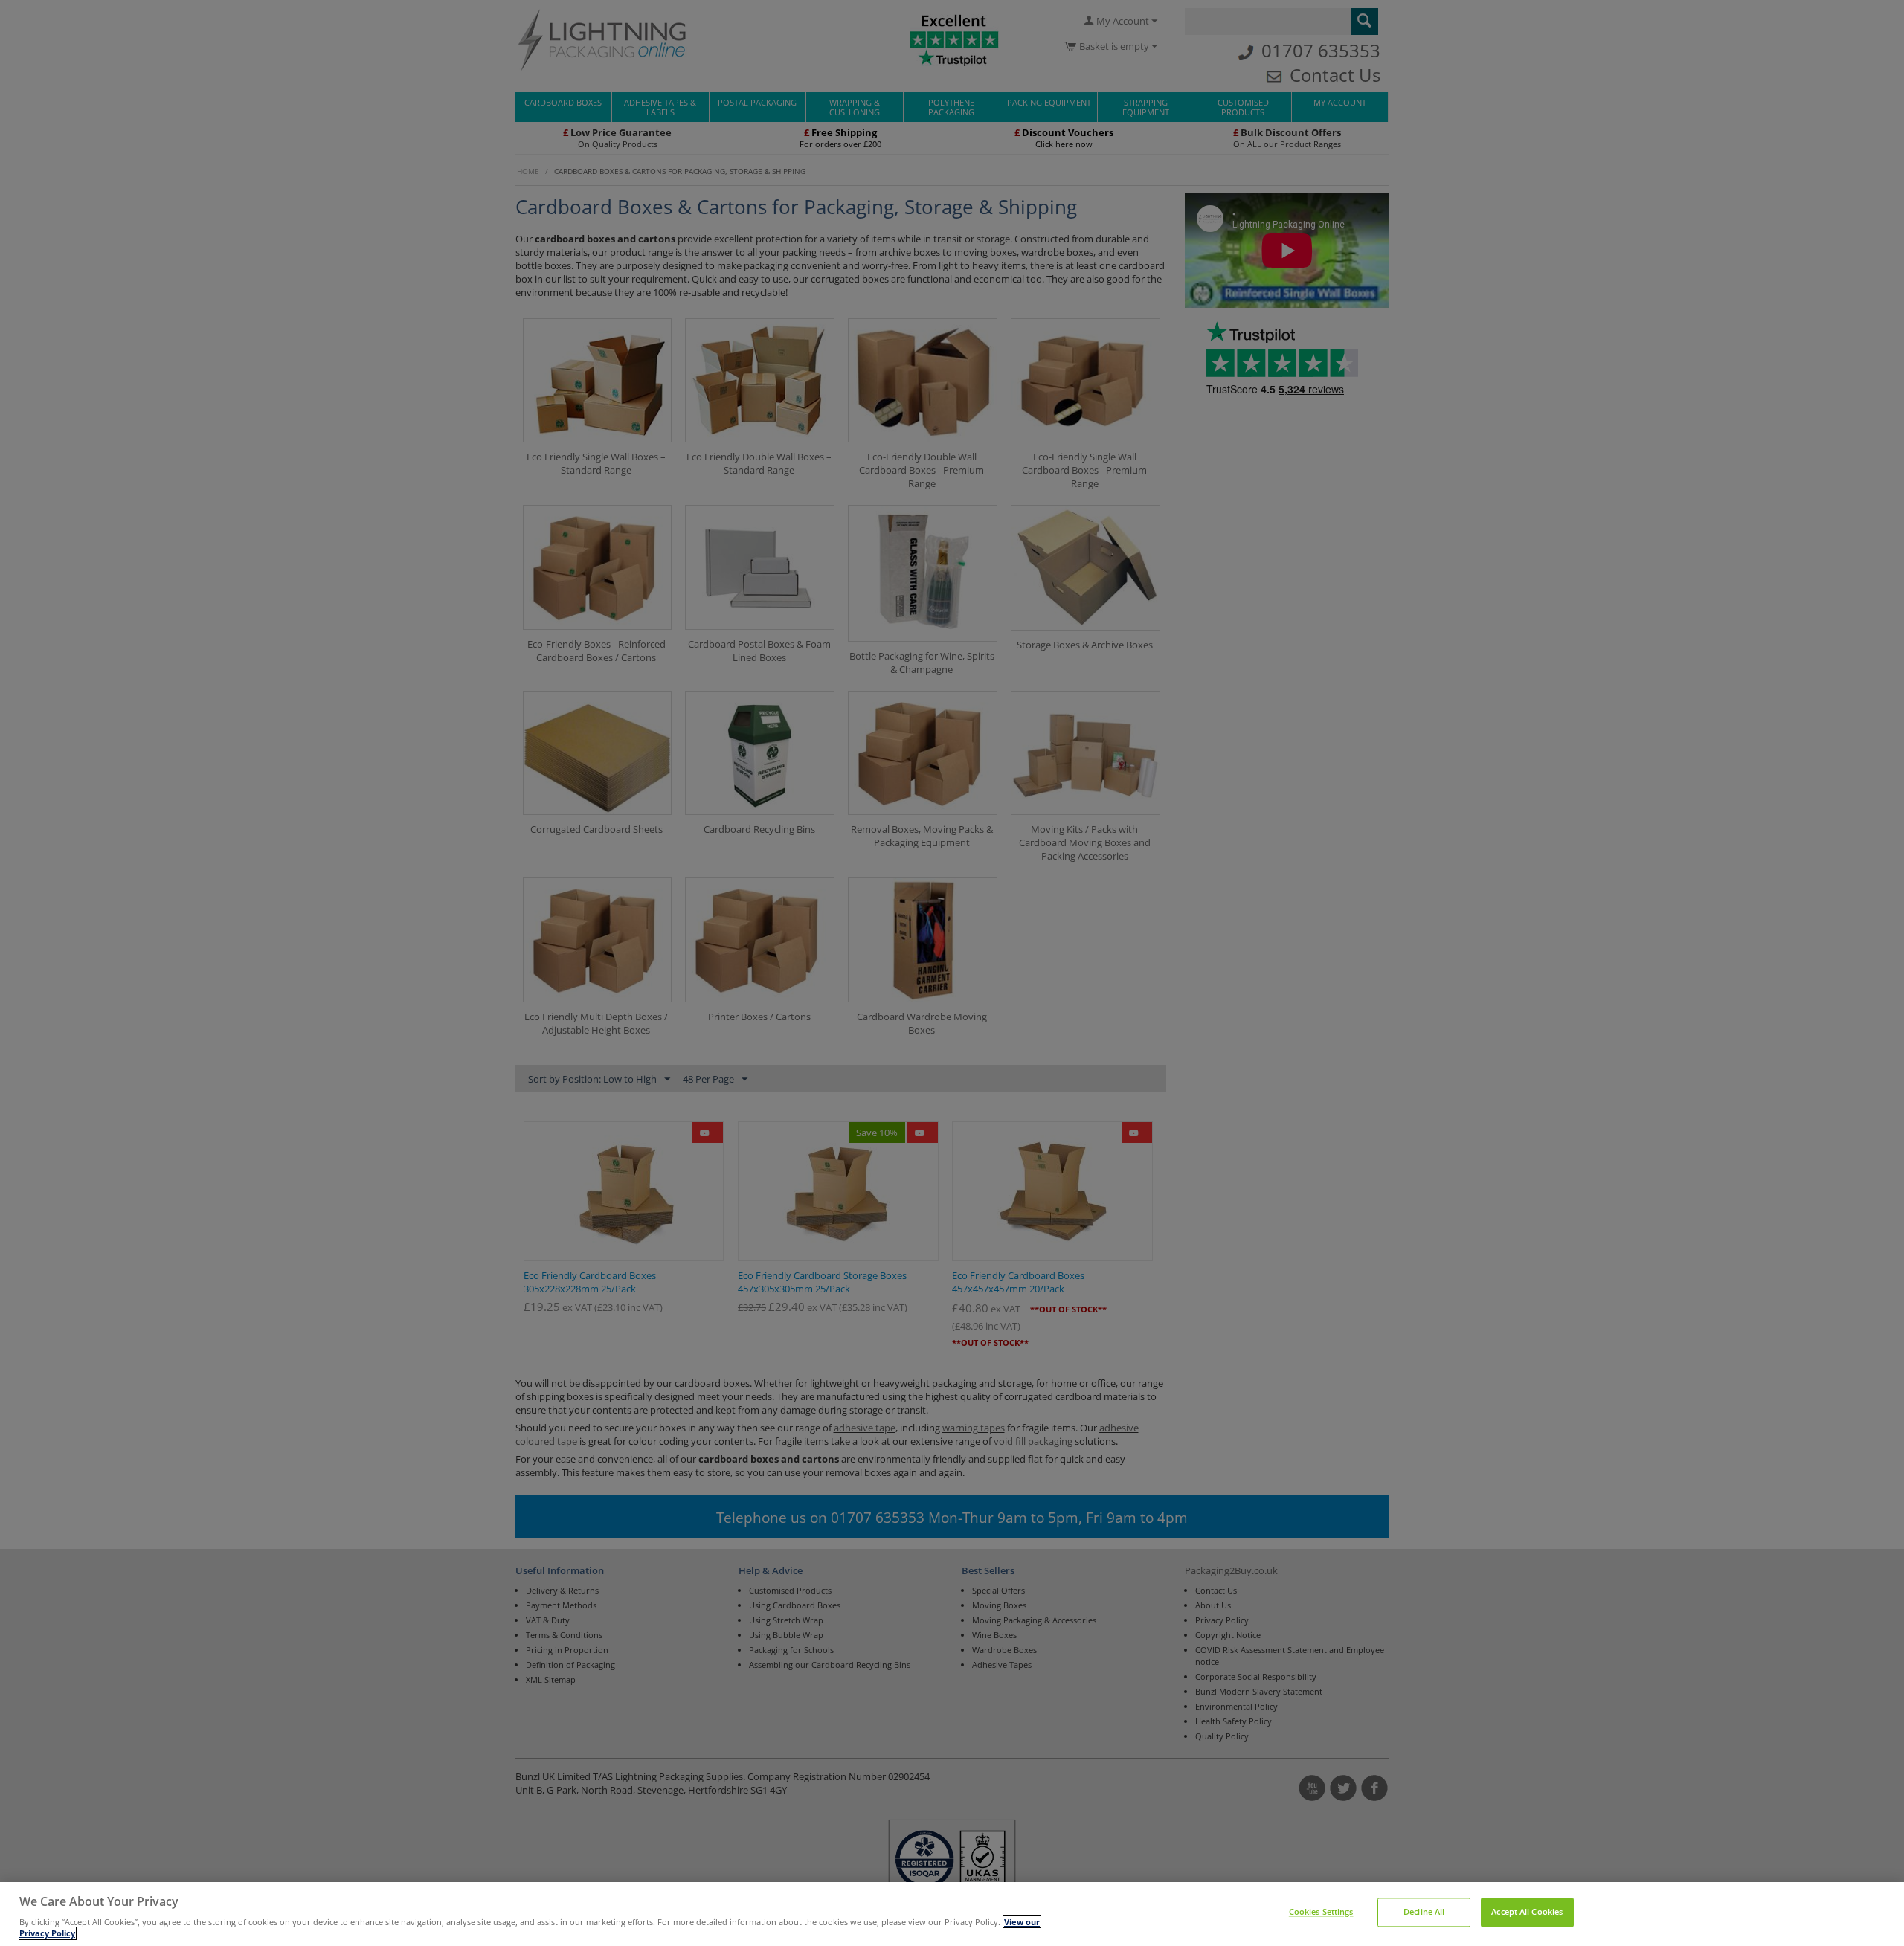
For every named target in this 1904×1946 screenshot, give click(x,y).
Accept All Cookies (1527, 1912)
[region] (952, 1914)
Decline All (1424, 1912)
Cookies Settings (1321, 1912)
